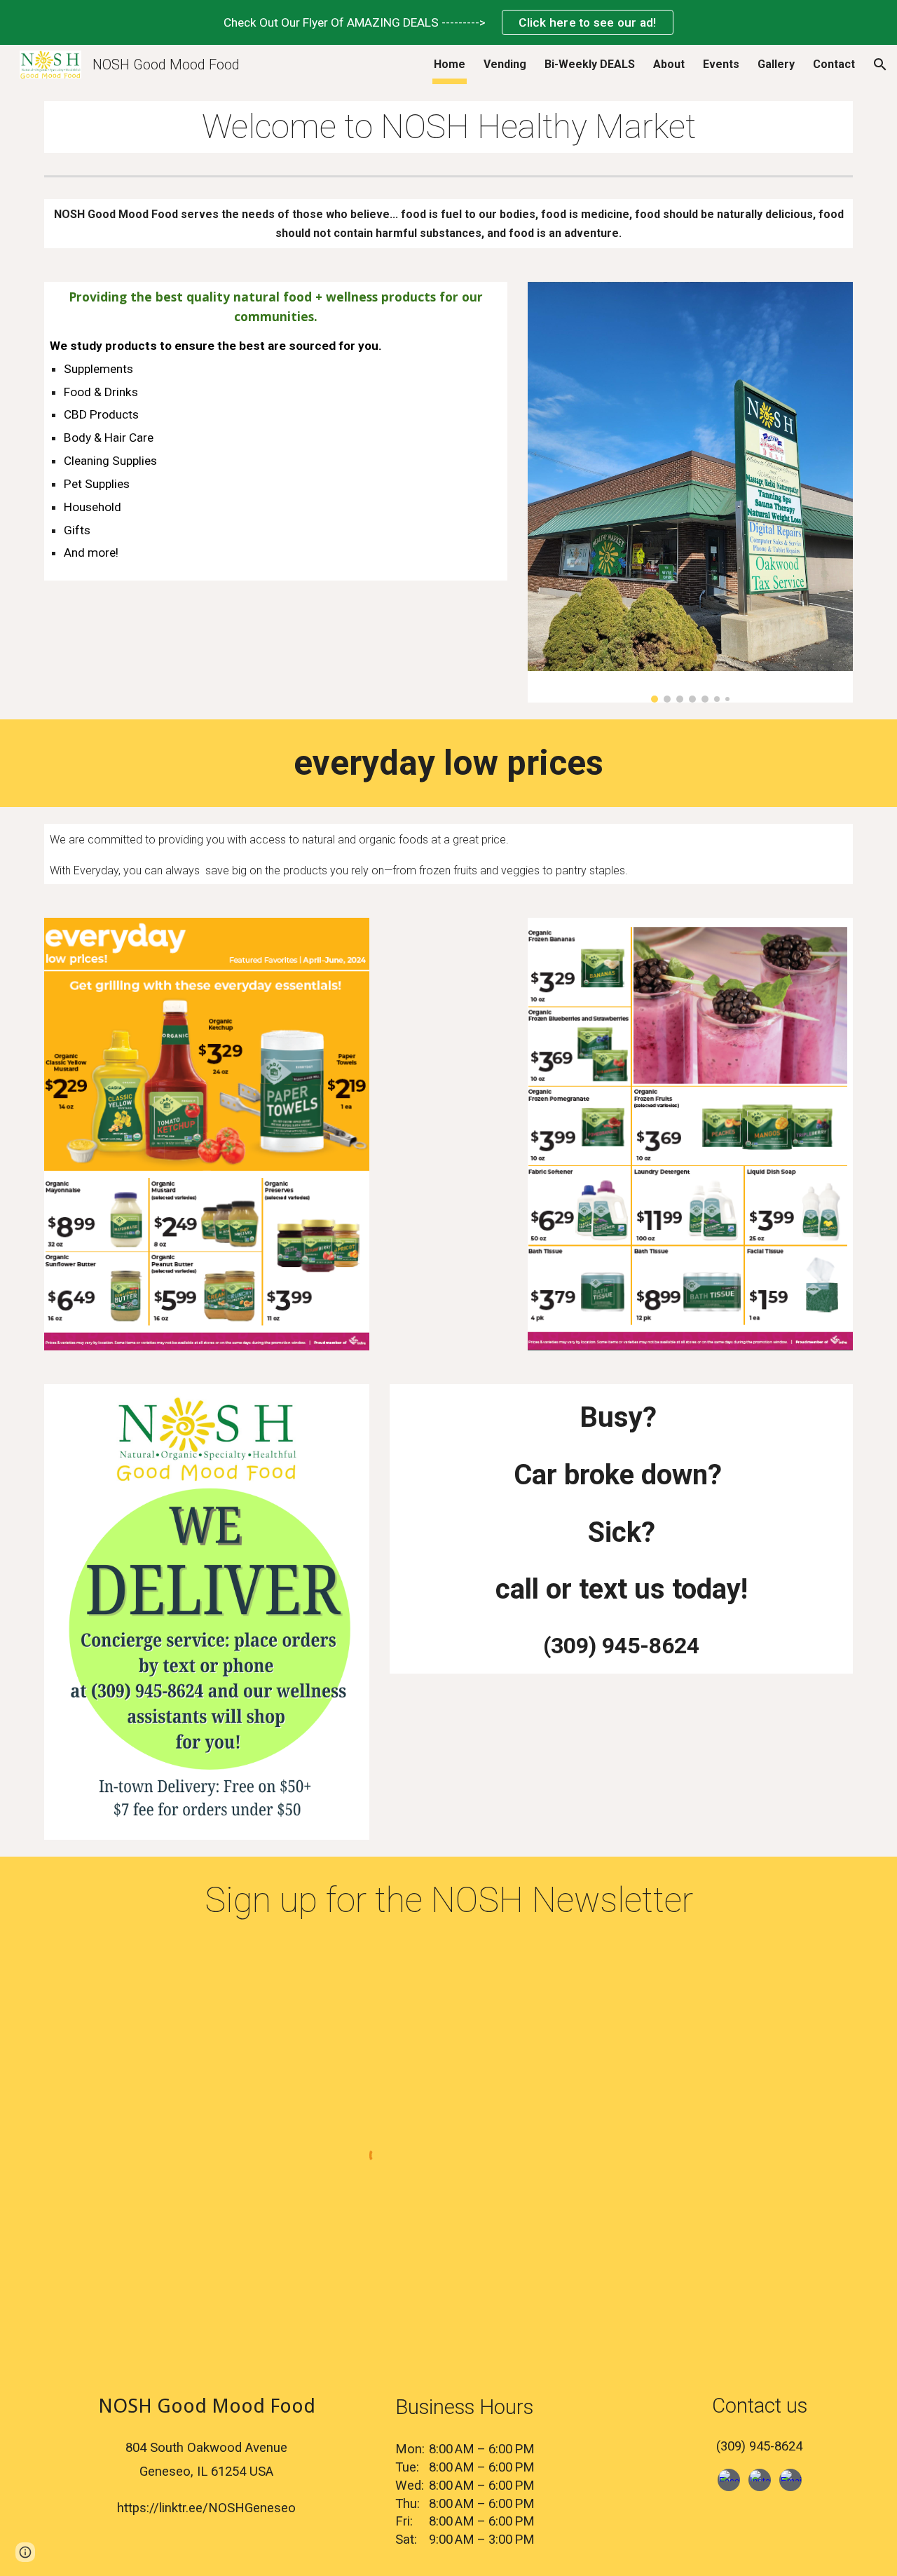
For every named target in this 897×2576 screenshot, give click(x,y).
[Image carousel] (690, 492)
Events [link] (721, 64)
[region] (448, 22)
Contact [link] (834, 64)
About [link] (669, 64)
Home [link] (450, 64)
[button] (880, 65)
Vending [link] (505, 64)
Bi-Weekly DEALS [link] (590, 64)
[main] (448, 127)
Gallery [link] (776, 64)
